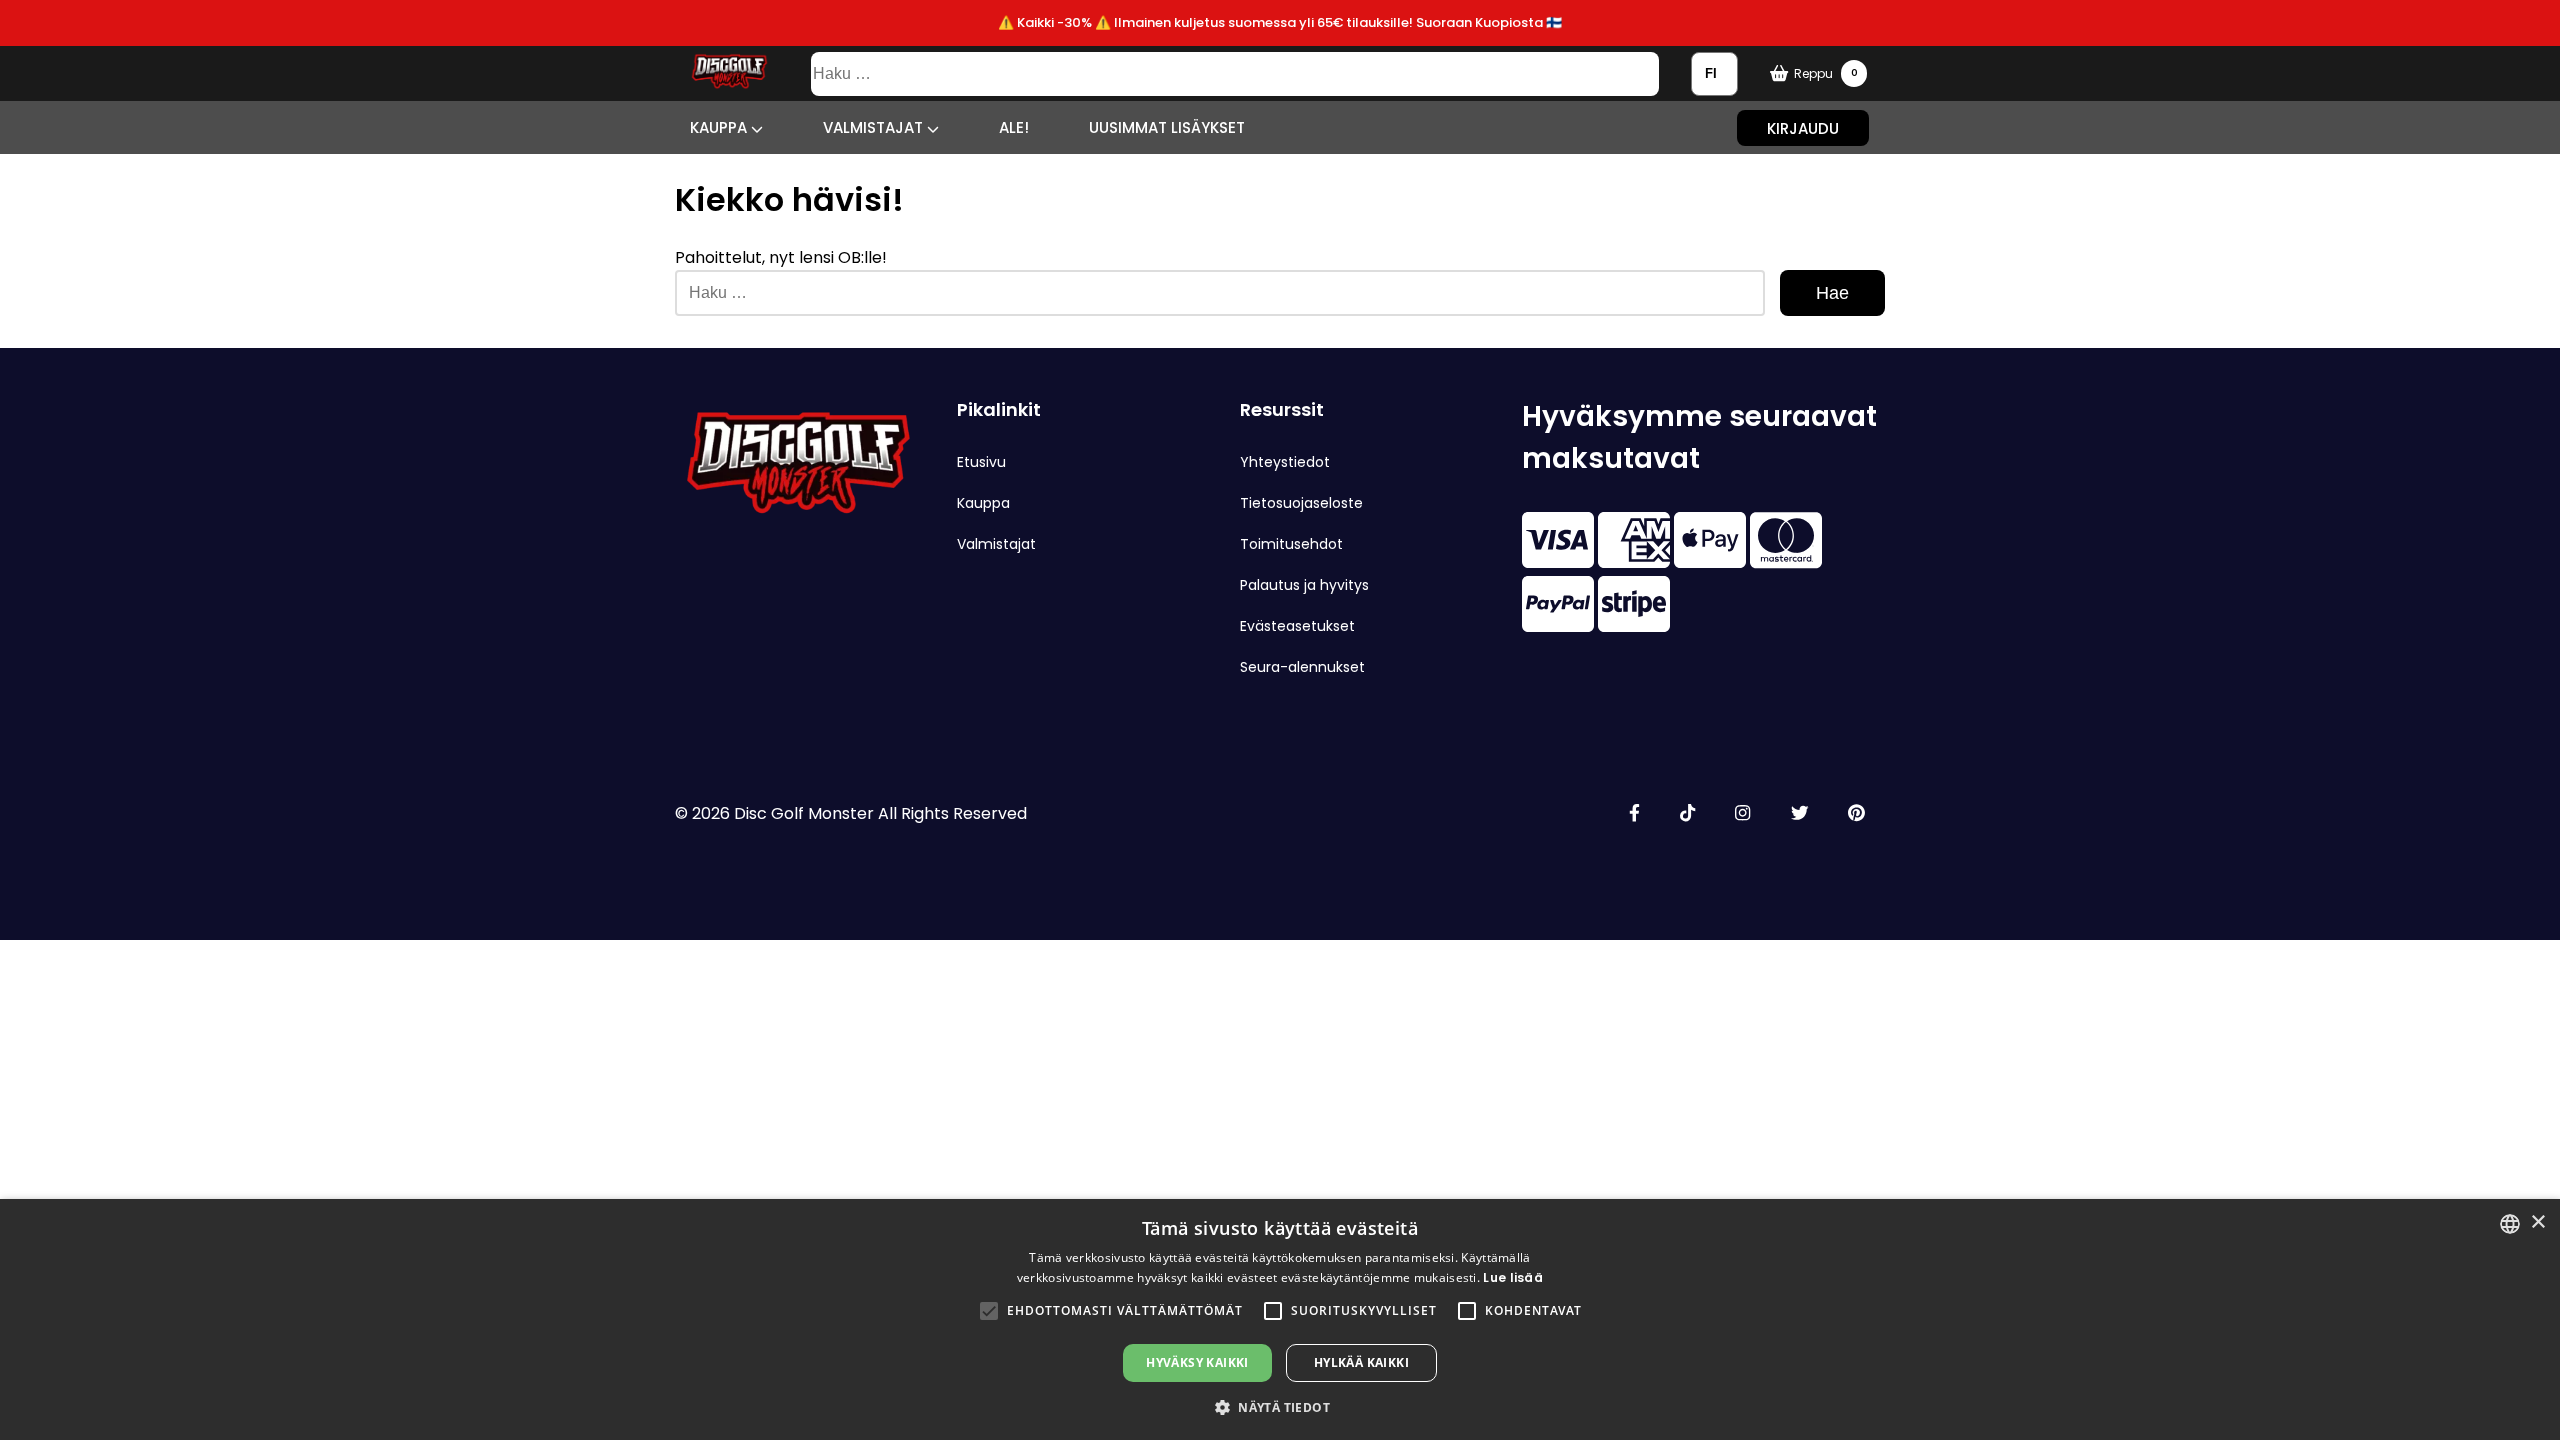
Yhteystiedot (1285, 462)
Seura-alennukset (1302, 667)
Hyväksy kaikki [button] (1197, 1362)
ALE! (1014, 127)
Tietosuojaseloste (1301, 503)
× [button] (2537, 1222)
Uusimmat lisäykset (1167, 127)
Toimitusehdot (1291, 544)
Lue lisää (1513, 1277)
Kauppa (720, 127)
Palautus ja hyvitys (1304, 585)
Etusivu (981, 462)
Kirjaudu (1803, 127)
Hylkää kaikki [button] (1361, 1362)
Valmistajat (875, 127)
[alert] (1280, 1319)
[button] (989, 1311)
